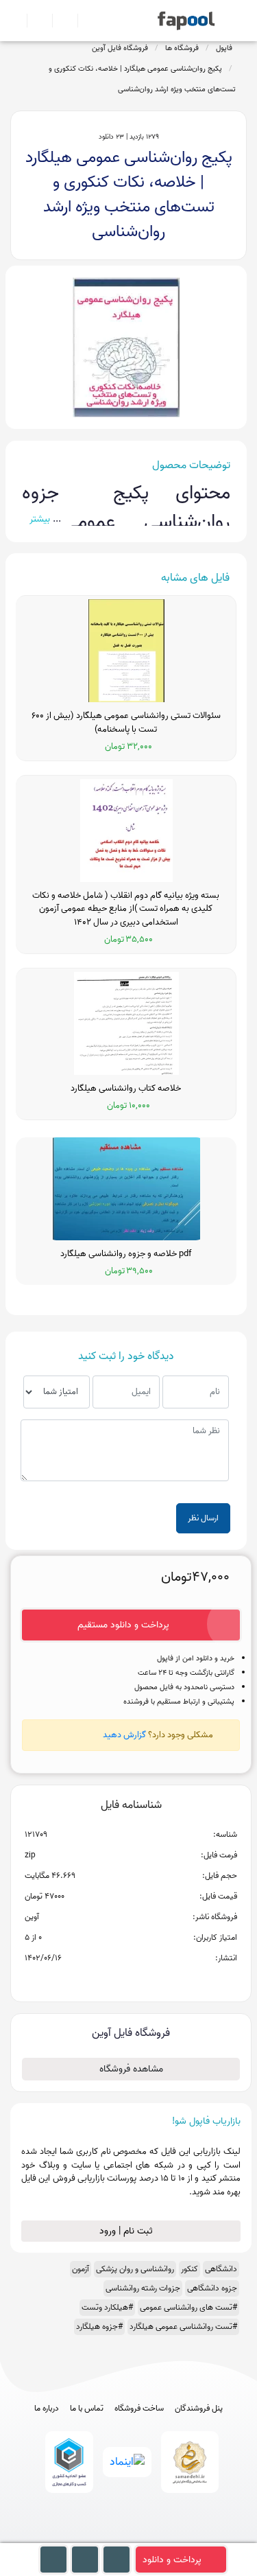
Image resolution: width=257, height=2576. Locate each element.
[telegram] (103, 2537)
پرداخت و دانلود (172, 2560)
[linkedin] (179, 2537)
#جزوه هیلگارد (99, 2326)
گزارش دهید (124, 1735)
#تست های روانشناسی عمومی (188, 2307)
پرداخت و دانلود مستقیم (123, 1625)
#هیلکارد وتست (107, 2307)
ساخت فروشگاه (139, 2409)
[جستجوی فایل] (85, 21)
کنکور (189, 2269)
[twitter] (154, 2537)
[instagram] (128, 2537)
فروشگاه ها (182, 48)
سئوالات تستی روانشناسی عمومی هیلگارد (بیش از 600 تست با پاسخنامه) (126, 722)
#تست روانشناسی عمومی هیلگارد (183, 2326)
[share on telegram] (113, 1980)
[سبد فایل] (16, 21)
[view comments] (148, 1980)
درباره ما (47, 2409)
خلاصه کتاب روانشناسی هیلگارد (126, 1089)
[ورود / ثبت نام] (34, 21)
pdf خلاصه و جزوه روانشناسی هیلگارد (126, 1254)
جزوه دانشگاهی (212, 2288)
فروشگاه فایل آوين (120, 48)
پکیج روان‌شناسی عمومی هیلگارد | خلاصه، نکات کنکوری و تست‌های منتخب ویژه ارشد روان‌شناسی (142, 79)
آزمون (81, 2269)
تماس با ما (87, 2409)
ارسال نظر (203, 1518)
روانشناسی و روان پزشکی (135, 2269)
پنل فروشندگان (199, 2409)
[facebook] (78, 2537)
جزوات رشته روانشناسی (143, 2288)
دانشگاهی (221, 2269)
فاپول (224, 48)
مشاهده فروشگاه (131, 2069)
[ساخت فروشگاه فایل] (59, 21)
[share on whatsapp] (131, 1980)
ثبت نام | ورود (127, 2231)
